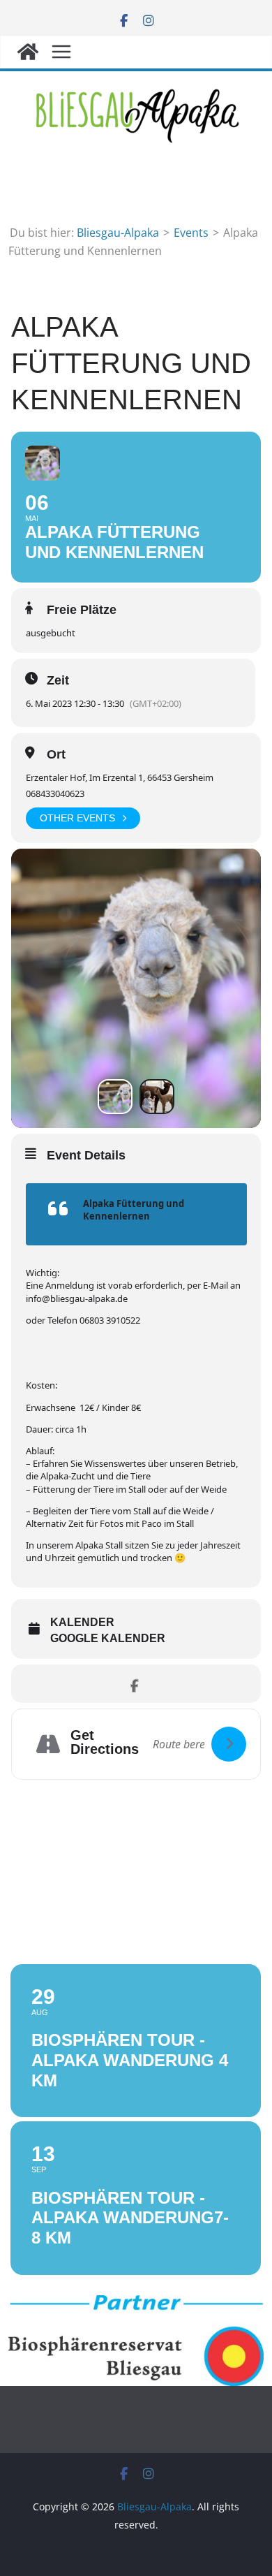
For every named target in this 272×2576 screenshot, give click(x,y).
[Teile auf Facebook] (134, 1684)
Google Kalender (108, 1638)
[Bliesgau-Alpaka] (28, 52)
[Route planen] (229, 1744)
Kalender (82, 1622)
